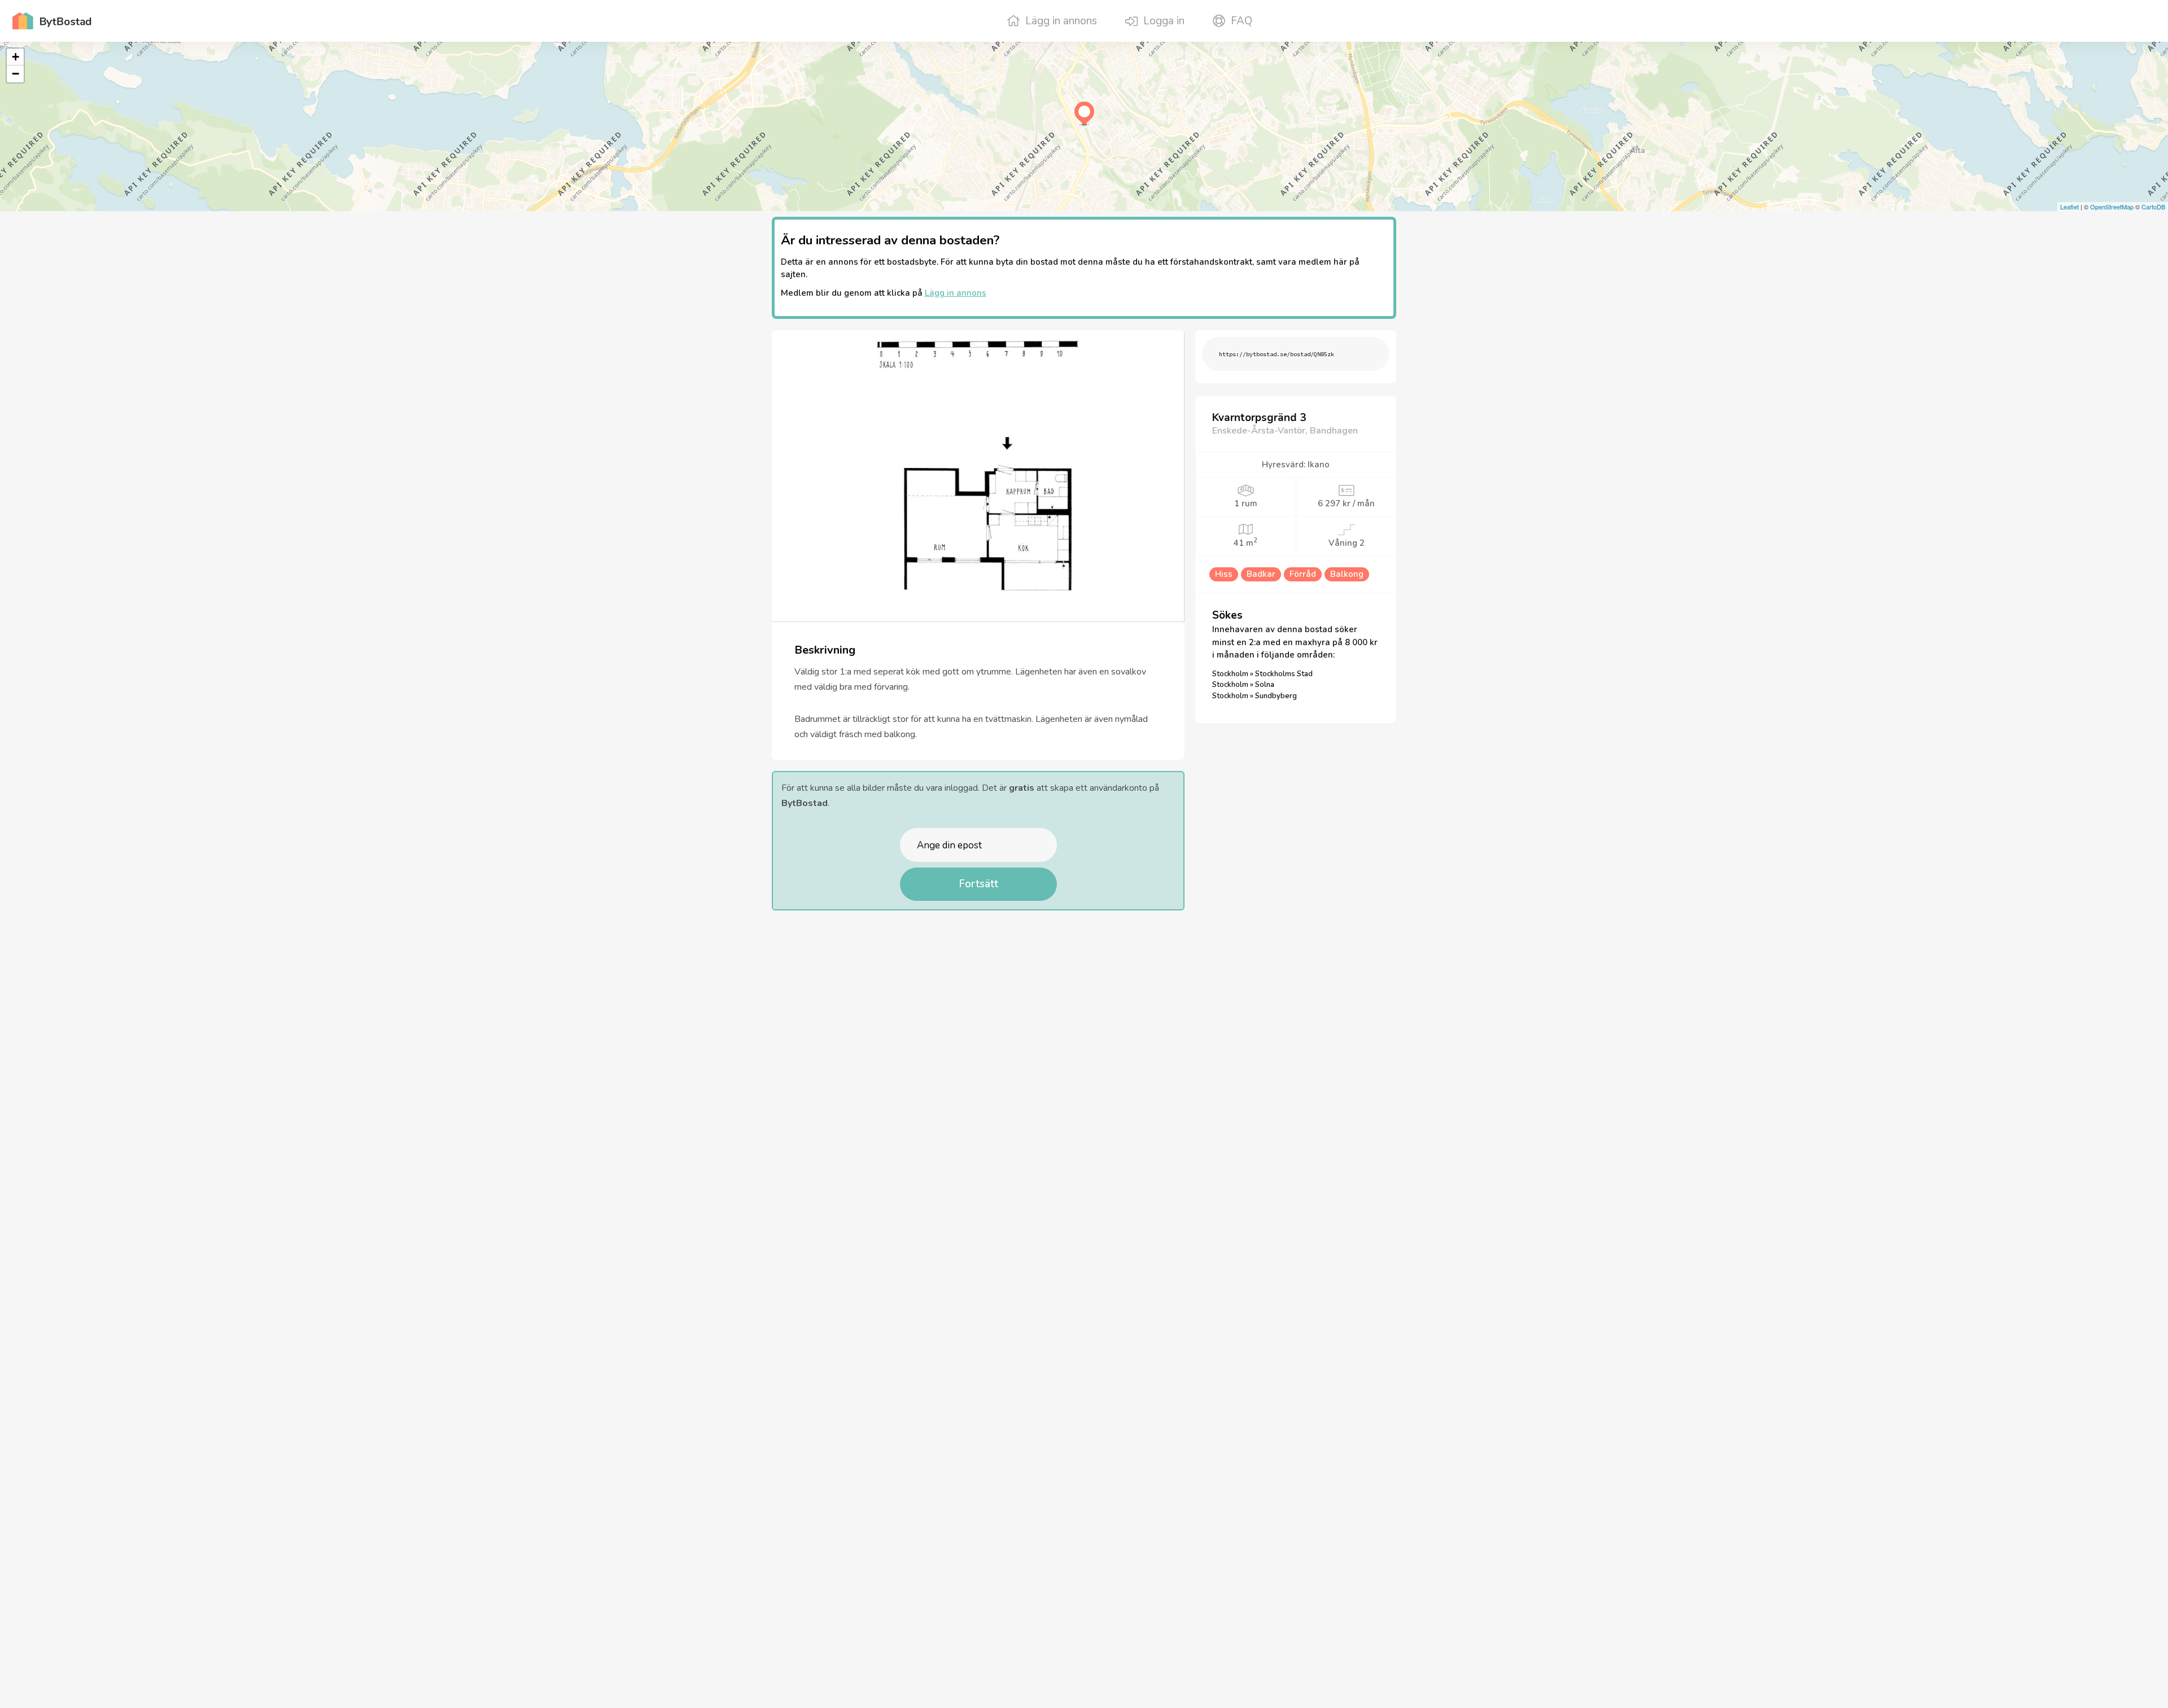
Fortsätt (978, 884)
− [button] (16, 74)
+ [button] (16, 57)
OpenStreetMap (2112, 207)
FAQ (1242, 21)
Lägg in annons (1061, 21)
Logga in (1164, 21)
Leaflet (2069, 207)
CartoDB (2153, 207)
